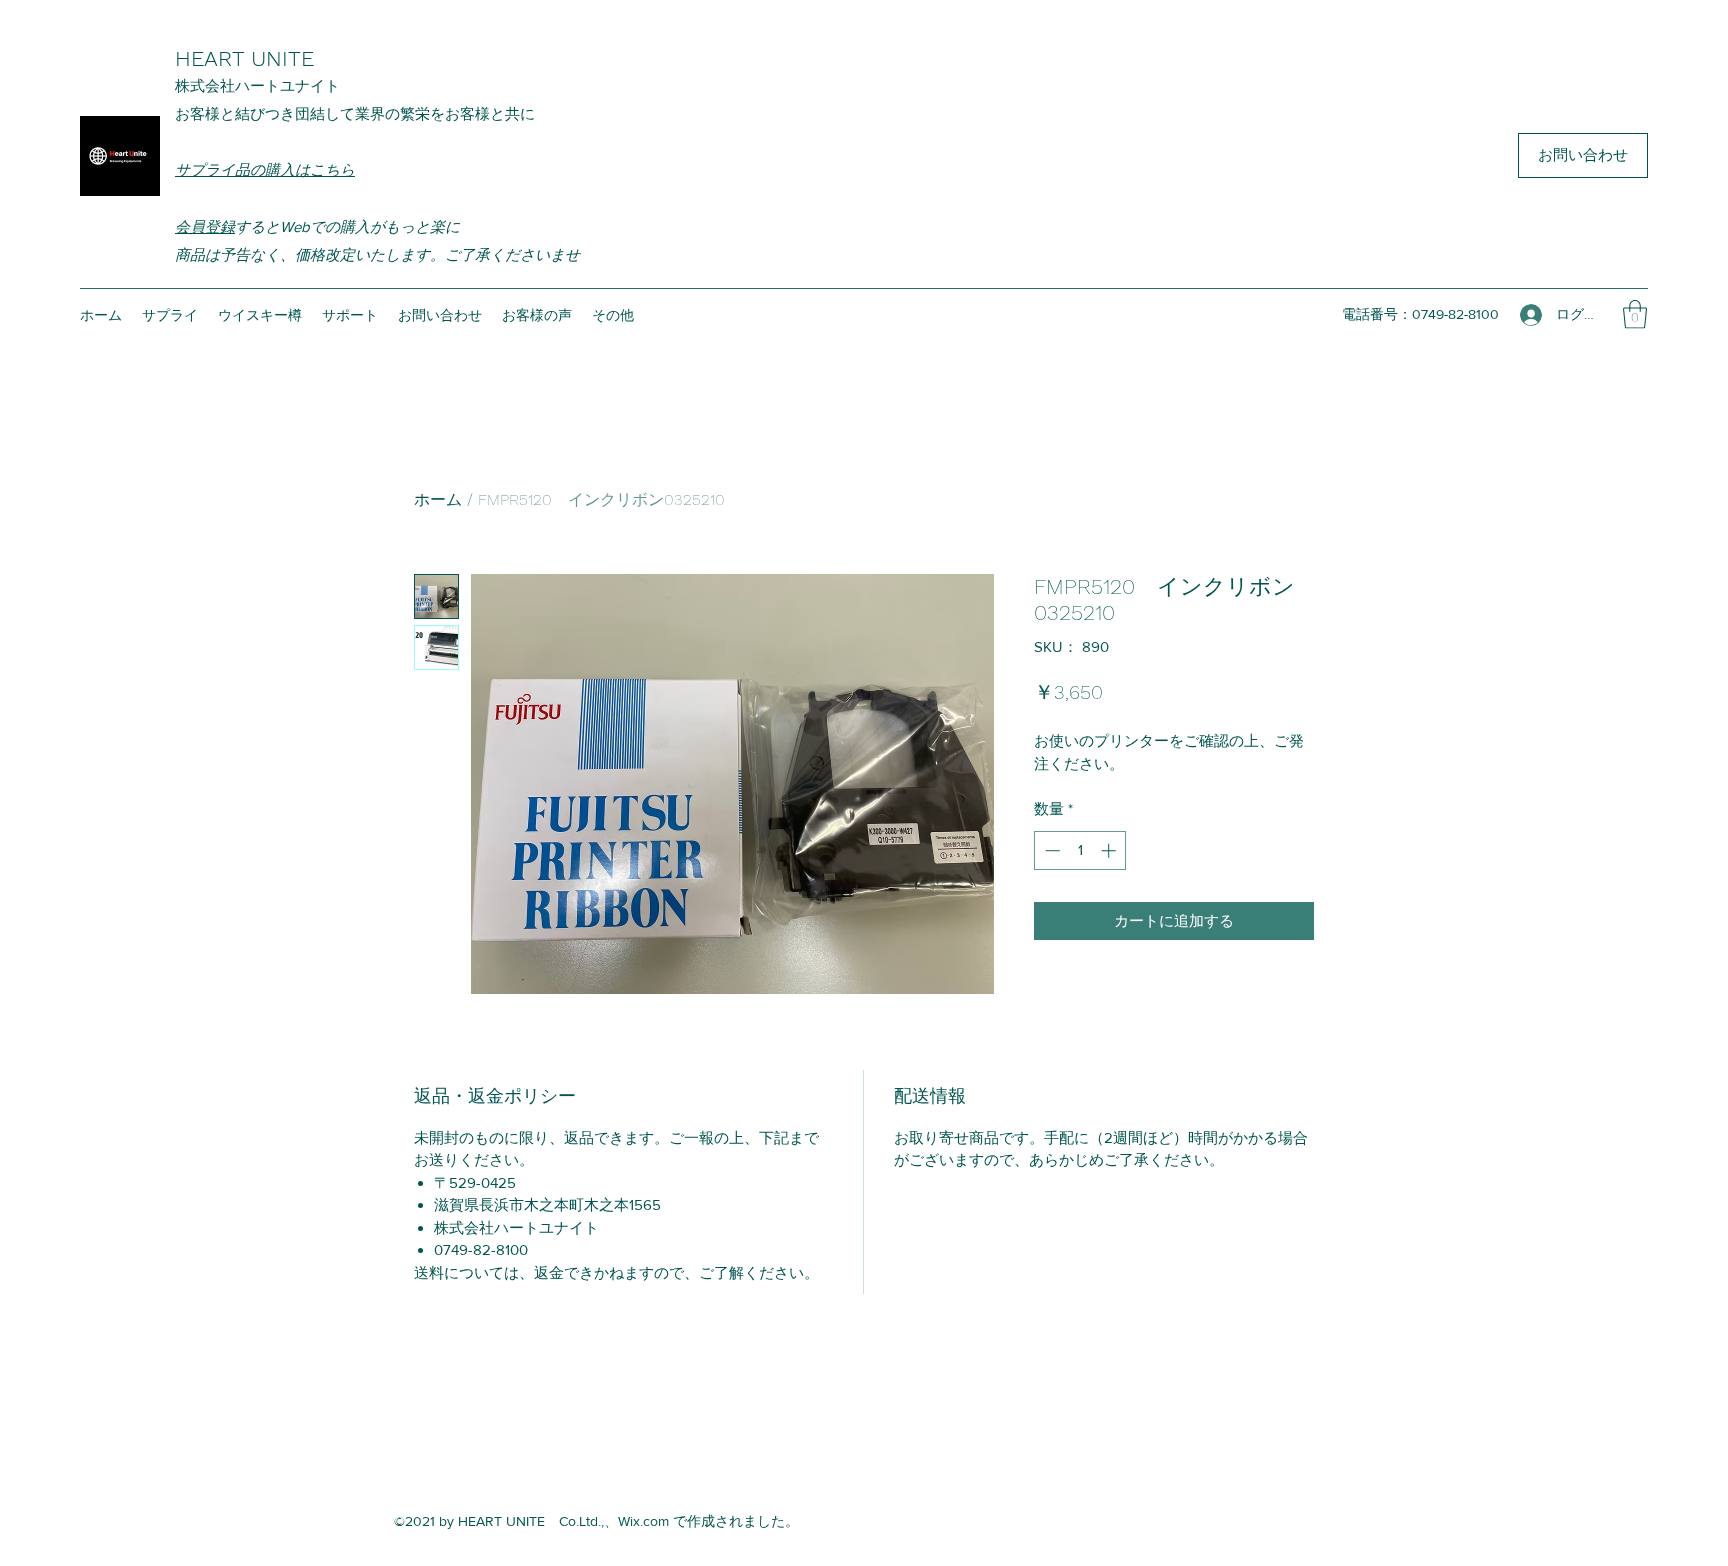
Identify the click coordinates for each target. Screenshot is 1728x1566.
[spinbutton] (1080, 850)
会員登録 (205, 226)
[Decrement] (1050, 850)
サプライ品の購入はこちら (265, 169)
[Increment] (1110, 850)
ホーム (438, 499)
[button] (1635, 314)
